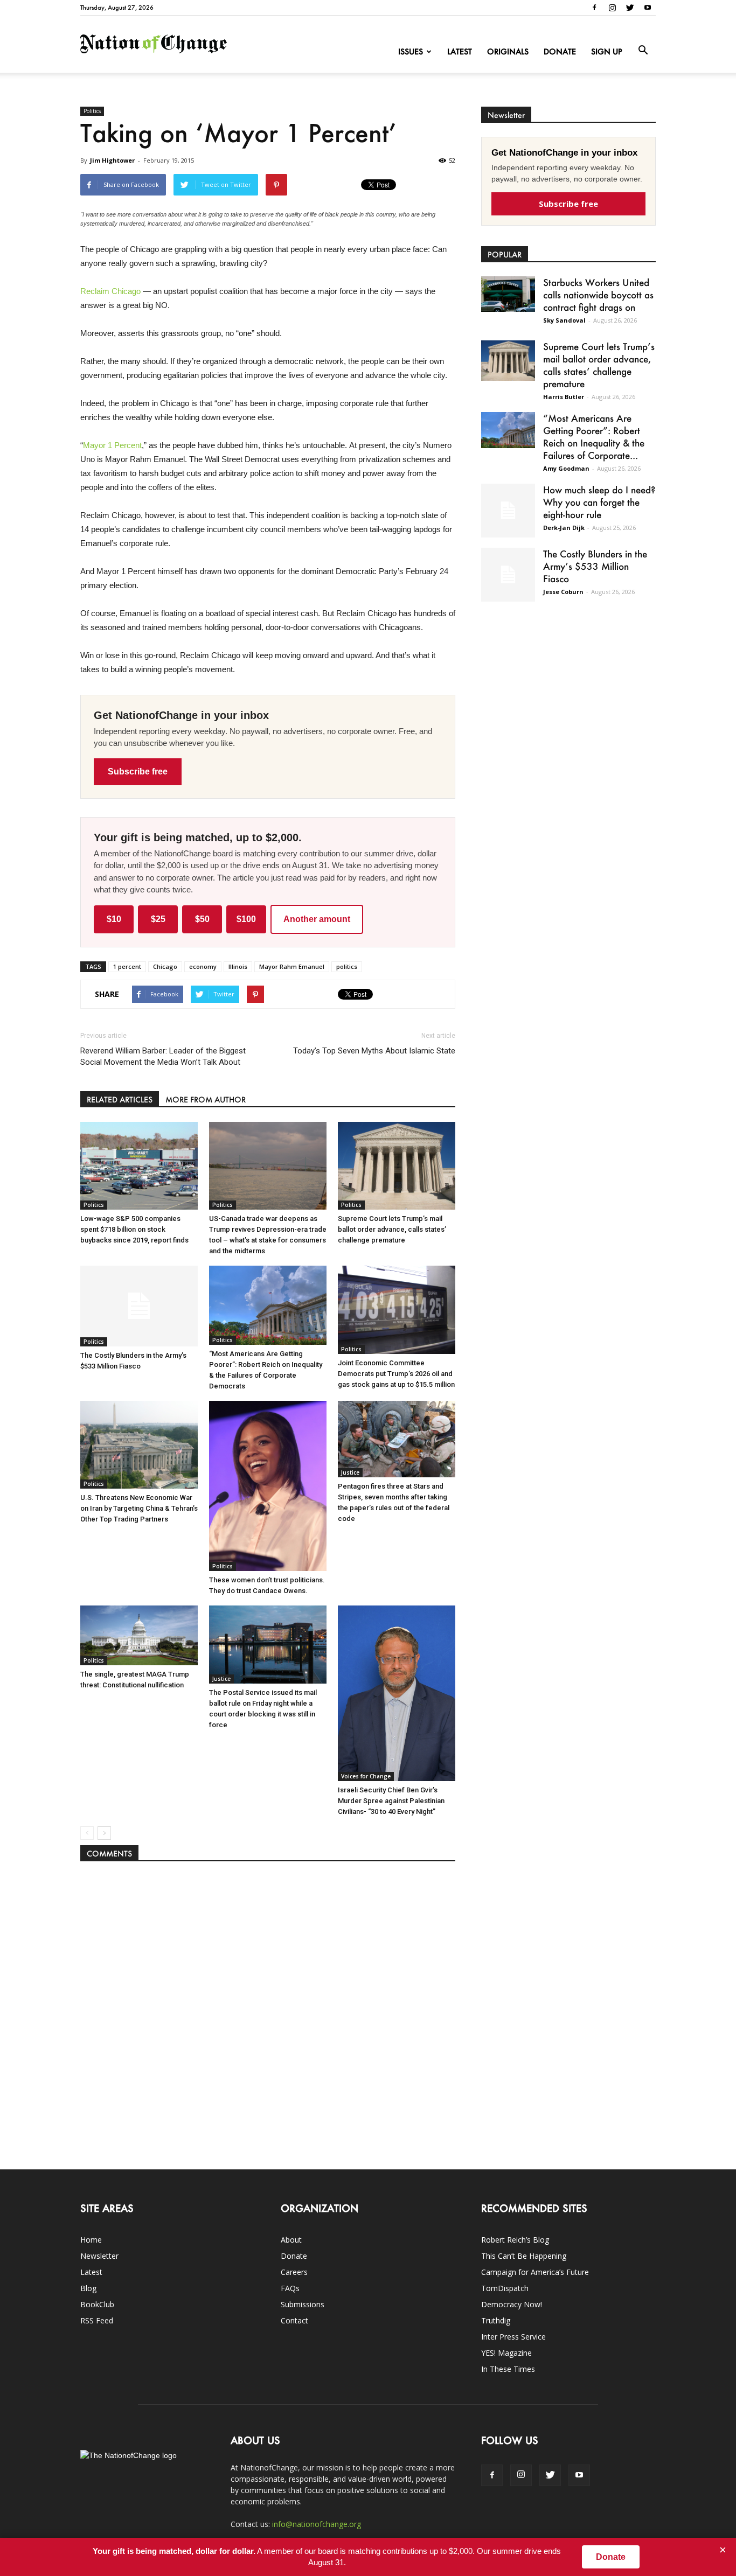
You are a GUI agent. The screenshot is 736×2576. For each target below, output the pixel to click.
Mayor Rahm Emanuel (292, 966)
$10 (114, 919)
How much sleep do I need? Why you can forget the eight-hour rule (599, 502)
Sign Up (607, 51)
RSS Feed (97, 2320)
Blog (88, 2288)
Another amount (317, 919)
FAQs (290, 2288)
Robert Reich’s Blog (515, 2240)
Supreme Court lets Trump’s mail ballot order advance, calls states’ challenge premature (392, 1229)
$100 (246, 919)
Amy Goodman (566, 468)
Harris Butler (564, 397)
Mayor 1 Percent (112, 445)
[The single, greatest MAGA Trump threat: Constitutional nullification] (139, 1635)
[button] (643, 51)
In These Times (508, 2369)
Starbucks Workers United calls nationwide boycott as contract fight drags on (598, 295)
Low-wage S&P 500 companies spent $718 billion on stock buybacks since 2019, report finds (134, 1229)
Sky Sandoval (564, 320)
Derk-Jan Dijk (564, 528)
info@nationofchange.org (317, 2524)
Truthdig (496, 2320)
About (291, 2240)
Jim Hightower (112, 160)
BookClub (97, 2304)
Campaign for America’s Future (535, 2272)
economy (203, 966)
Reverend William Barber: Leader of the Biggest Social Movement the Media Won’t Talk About (163, 1056)
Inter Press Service (513, 2337)
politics (347, 966)
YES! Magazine (506, 2353)
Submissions (303, 2304)
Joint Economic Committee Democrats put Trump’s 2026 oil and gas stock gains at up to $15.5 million (396, 1374)
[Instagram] (612, 8)
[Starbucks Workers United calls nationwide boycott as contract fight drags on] (508, 294)
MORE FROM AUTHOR (206, 1099)
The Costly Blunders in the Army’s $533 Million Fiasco (595, 566)
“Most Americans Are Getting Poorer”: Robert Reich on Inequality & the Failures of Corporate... (594, 437)
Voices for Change (366, 1776)
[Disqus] (268, 2010)
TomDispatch (505, 2288)
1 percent (127, 966)
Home (91, 2240)
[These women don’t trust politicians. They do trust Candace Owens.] (268, 1486)
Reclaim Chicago (110, 291)
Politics (92, 111)
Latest (460, 51)
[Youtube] (648, 8)
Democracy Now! (512, 2304)
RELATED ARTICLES (120, 1099)
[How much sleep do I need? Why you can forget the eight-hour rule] (508, 511)
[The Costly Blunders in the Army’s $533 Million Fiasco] (139, 1306)
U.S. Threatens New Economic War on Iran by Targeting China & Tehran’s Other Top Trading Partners (139, 1508)
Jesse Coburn (563, 592)
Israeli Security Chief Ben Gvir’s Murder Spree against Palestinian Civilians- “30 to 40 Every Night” (391, 1801)
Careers (294, 2272)
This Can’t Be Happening (524, 2256)
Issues (411, 51)
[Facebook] (594, 8)
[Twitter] (630, 8)
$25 (158, 919)
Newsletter (99, 2256)
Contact (294, 2320)
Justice (350, 1472)
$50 (202, 919)
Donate (560, 51)
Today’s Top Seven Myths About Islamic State (374, 1051)
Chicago (165, 966)
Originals (508, 51)
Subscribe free (138, 772)
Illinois (238, 966)
